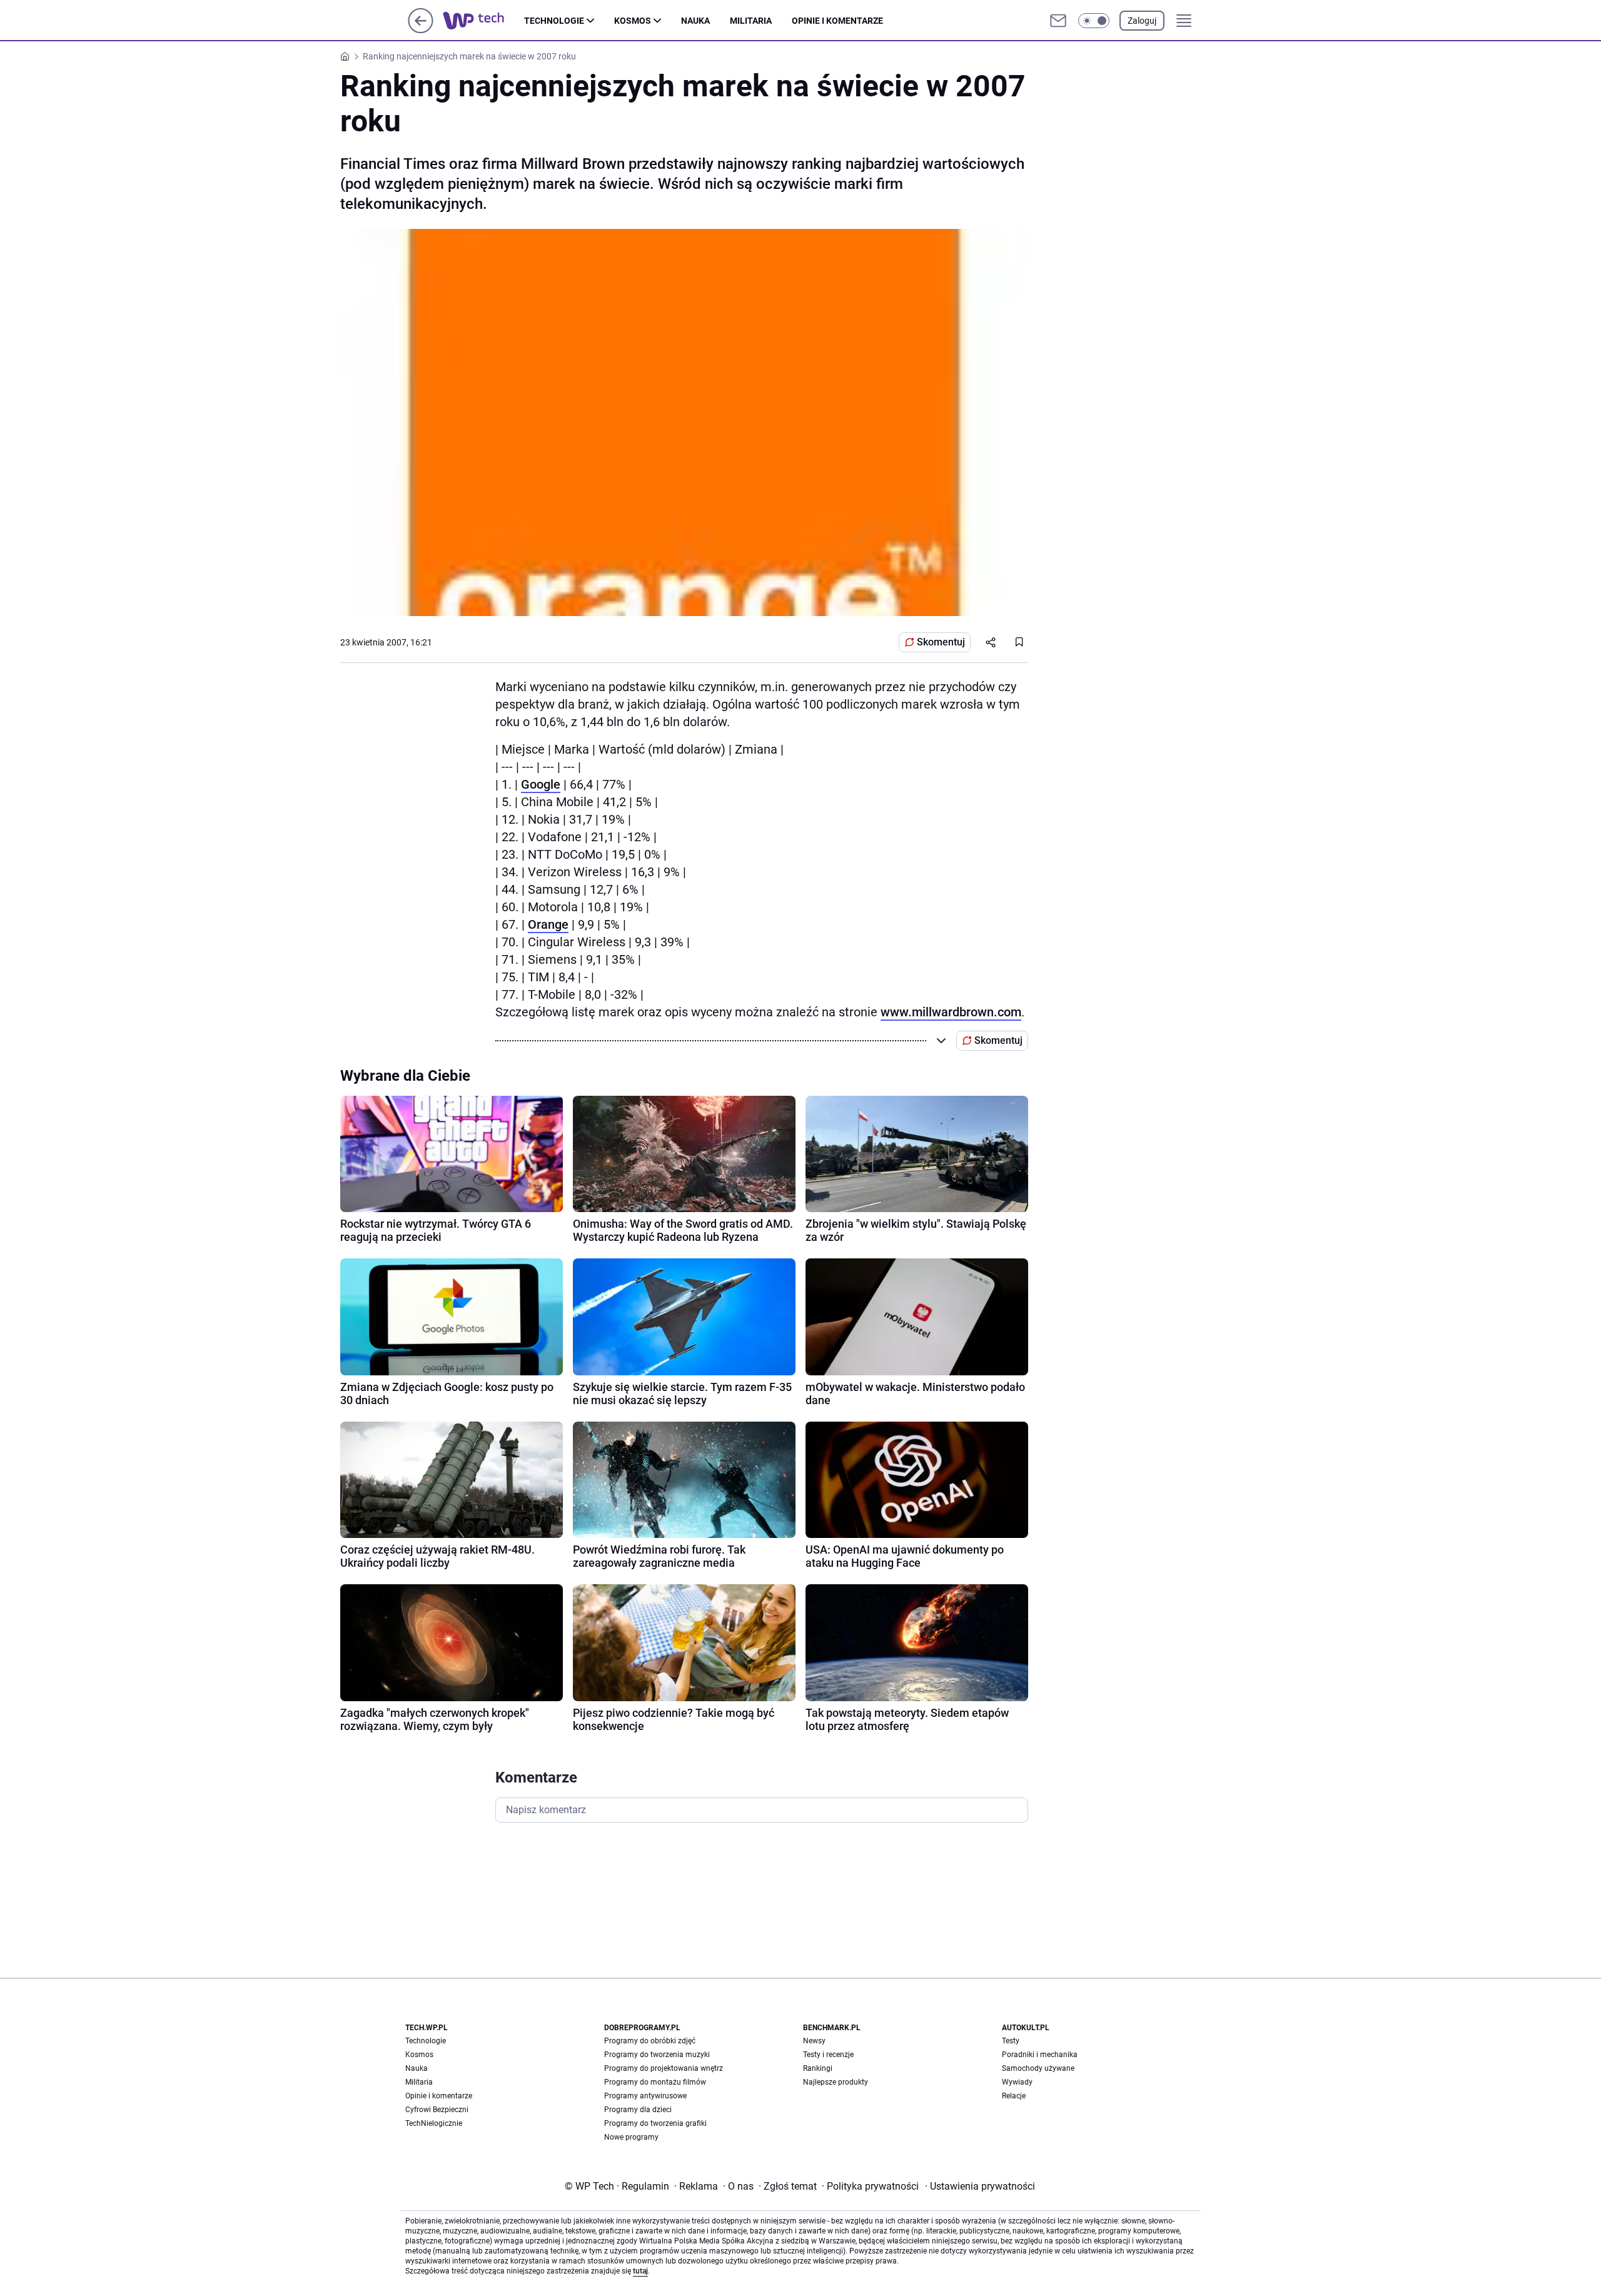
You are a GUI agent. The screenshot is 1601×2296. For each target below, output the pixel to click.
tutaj (640, 2271)
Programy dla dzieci (638, 2110)
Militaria (751, 21)
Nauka (695, 21)
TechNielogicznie (434, 2123)
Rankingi (818, 2068)
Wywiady (1017, 2082)
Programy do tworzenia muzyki (657, 2055)
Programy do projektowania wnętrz (664, 2068)
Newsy (814, 2041)
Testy (1011, 2041)
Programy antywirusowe (645, 2096)
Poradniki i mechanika (1040, 2055)
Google (541, 784)
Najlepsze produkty (836, 2082)
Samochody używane (1038, 2068)
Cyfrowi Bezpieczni (437, 2110)
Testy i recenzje (828, 2055)
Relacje (1014, 2096)
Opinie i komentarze (837, 21)
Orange (548, 924)
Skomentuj (941, 642)
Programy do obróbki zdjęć (650, 2041)
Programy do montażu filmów (655, 2082)
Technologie (554, 21)
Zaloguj (1142, 21)
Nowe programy (631, 2137)
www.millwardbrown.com (951, 1012)
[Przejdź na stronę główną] (421, 30)
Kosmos (633, 21)
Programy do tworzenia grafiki (655, 2123)
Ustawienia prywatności (980, 2186)
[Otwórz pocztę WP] (1058, 21)
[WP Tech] (483, 21)
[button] (1094, 21)
